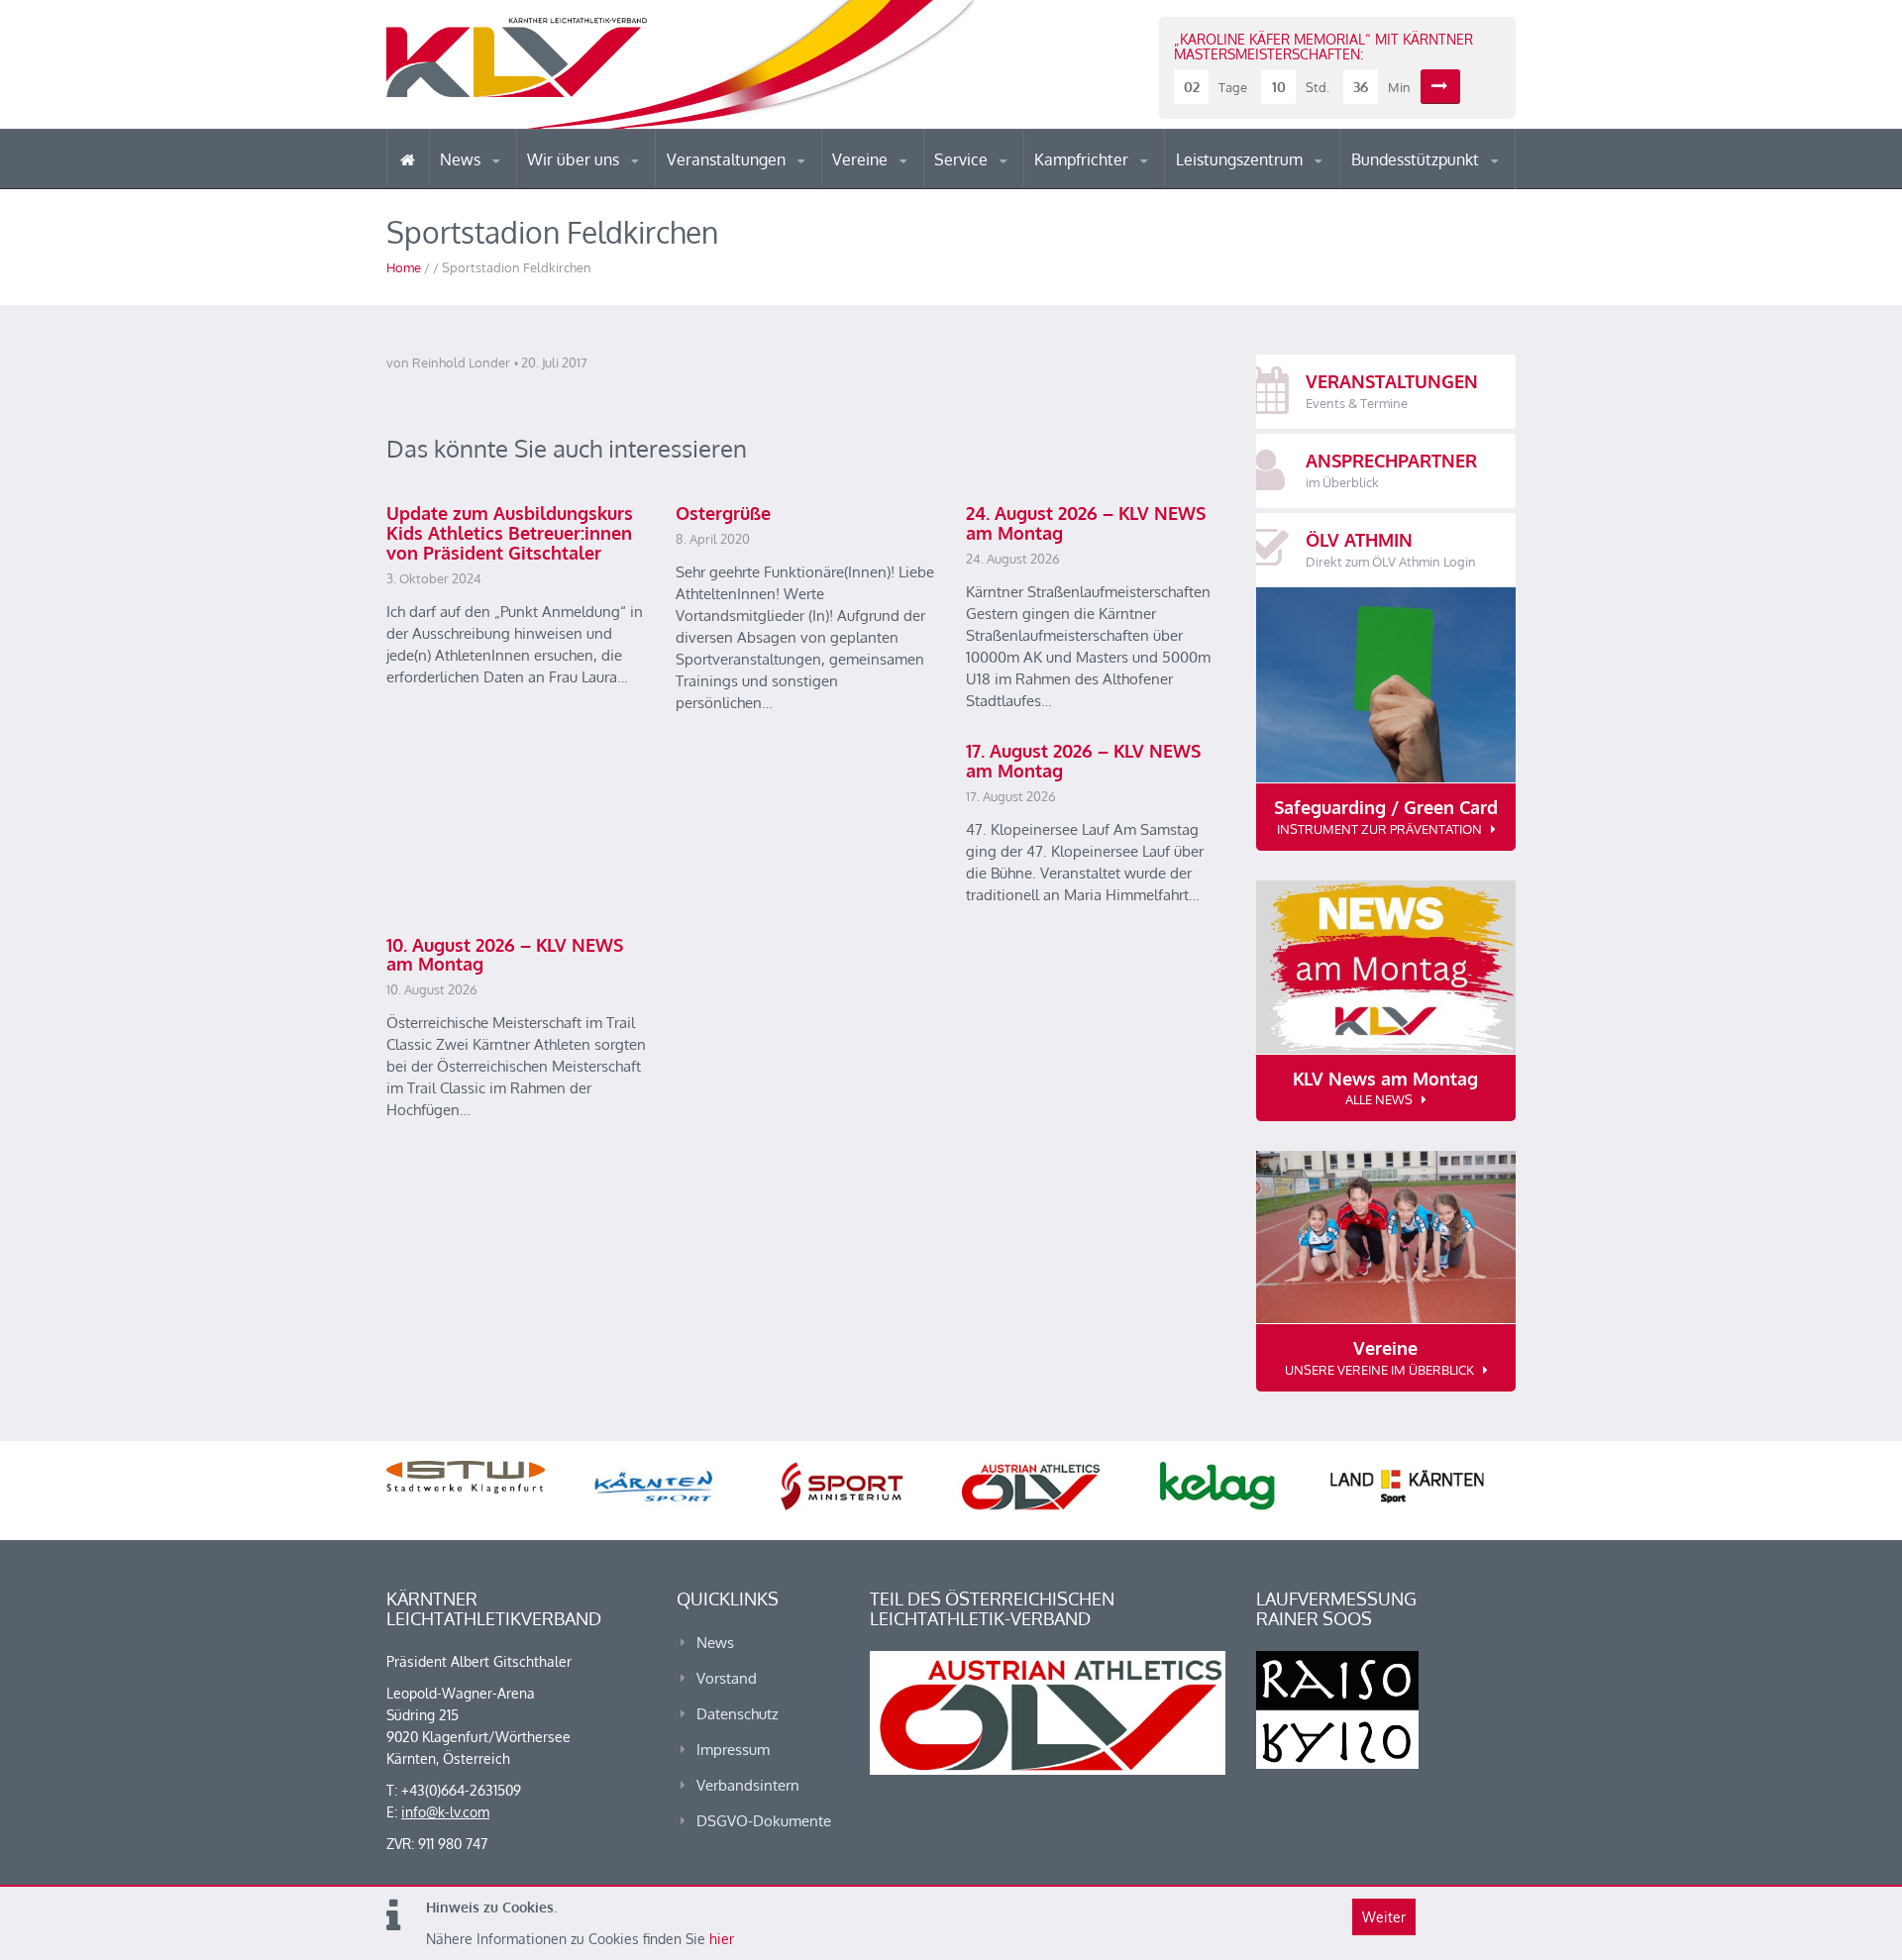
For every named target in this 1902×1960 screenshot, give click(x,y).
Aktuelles (1074, 188)
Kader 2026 (1437, 186)
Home (404, 267)
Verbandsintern (748, 1785)
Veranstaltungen (728, 159)
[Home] (408, 159)
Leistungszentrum (1241, 159)
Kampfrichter (1083, 159)
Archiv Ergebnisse (1018, 186)
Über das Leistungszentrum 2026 (1262, 184)
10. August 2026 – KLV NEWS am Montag (505, 955)
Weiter (1384, 1917)
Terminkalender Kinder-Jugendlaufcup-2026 (751, 182)
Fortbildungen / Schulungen (1120, 186)
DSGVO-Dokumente (764, 1821)
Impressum (733, 1750)
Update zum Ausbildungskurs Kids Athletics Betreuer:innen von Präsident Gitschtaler (510, 533)
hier (722, 1939)
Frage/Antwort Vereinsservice (917, 186)
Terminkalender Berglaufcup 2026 (753, 186)
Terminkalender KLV (742, 188)
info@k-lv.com (445, 1812)
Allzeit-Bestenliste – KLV (1013, 181)
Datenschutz (738, 1714)
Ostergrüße (723, 513)
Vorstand (612, 186)
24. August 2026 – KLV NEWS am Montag (1086, 523)
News (462, 159)
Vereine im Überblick (910, 188)
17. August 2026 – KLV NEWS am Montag (1083, 761)
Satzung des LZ (1262, 186)
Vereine (862, 159)
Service (963, 159)
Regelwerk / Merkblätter (1117, 182)
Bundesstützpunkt (1417, 159)
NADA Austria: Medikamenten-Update (608, 180)
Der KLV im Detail (594, 188)
